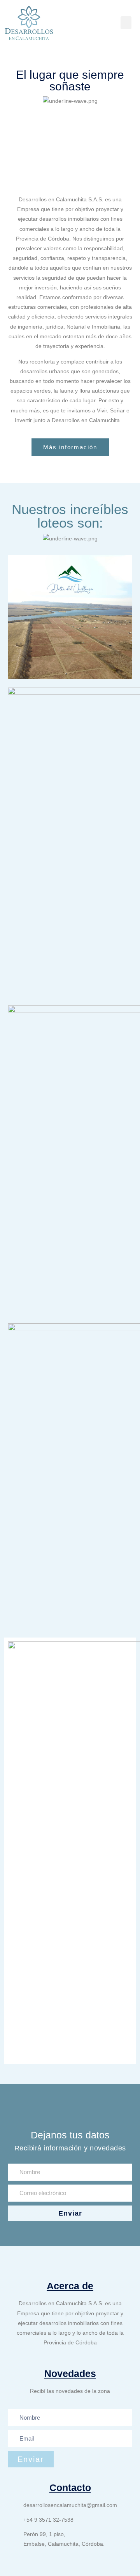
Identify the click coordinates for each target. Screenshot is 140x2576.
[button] (126, 23)
